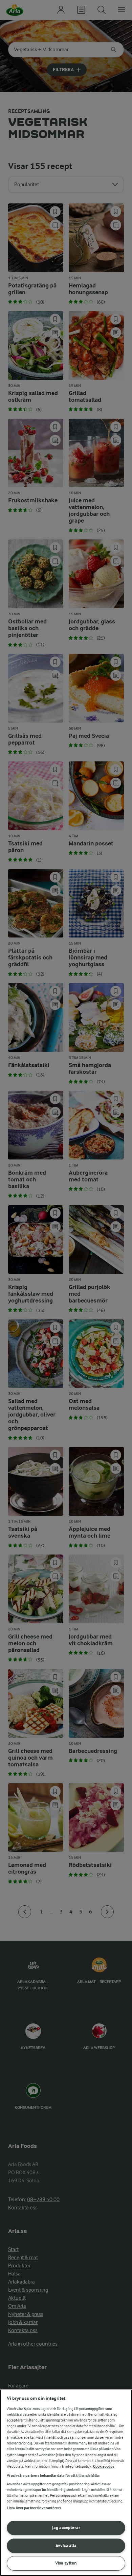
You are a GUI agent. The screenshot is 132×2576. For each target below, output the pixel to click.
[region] (66, 2483)
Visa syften (66, 2563)
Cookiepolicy (104, 2467)
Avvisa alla (66, 2545)
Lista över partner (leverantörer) (34, 2508)
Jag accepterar (66, 2528)
